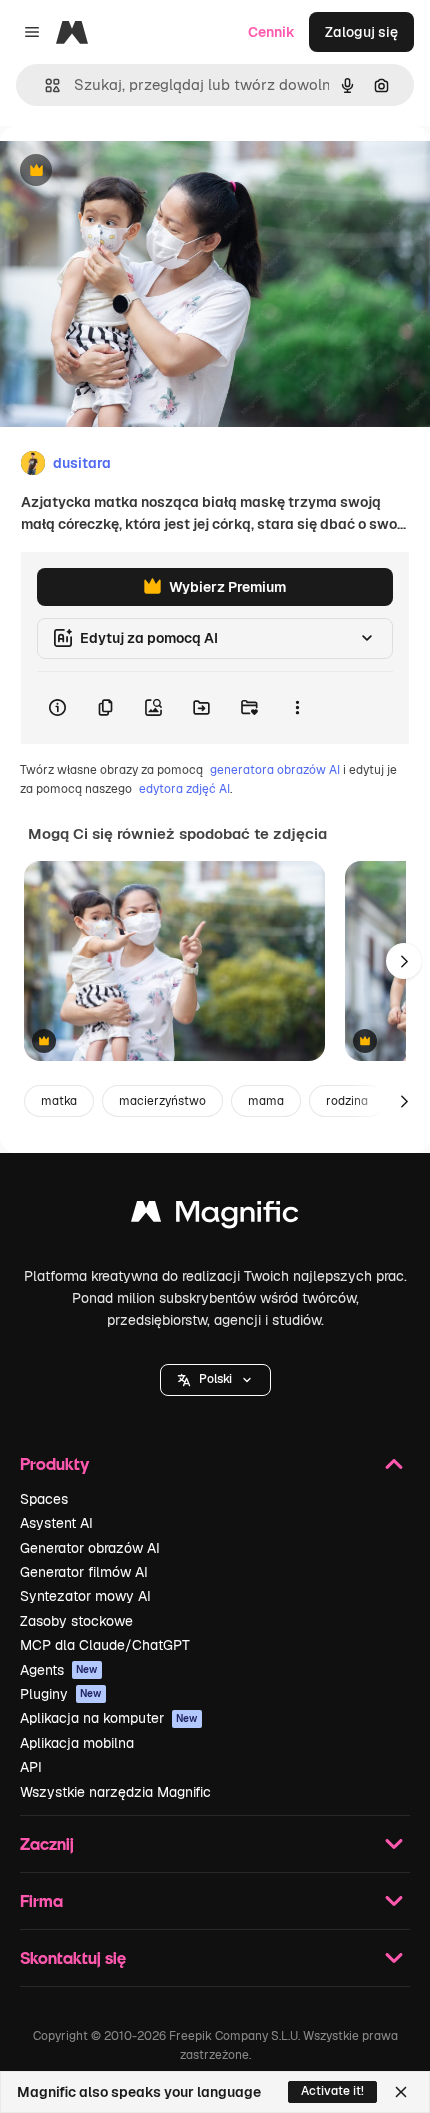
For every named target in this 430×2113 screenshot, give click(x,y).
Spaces (44, 1499)
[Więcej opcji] (297, 708)
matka (59, 1101)
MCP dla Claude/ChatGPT (105, 1645)
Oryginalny (138, 171)
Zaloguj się (361, 32)
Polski (215, 1379)
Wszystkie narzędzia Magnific (115, 1792)
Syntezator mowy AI (85, 1596)
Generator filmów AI (84, 1572)
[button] (215, 1380)
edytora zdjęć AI (184, 789)
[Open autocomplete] (44, 85)
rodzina (347, 1101)
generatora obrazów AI (275, 770)
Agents (59, 1670)
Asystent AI (56, 1523)
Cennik (271, 32)
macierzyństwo (162, 1101)
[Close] (401, 2092)
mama (266, 1101)
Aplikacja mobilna (77, 1743)
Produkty (54, 1463)
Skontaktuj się (73, 1957)
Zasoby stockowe (76, 1621)
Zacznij (47, 1843)
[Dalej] (404, 961)
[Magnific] (215, 1216)
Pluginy (61, 1694)
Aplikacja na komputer (109, 1718)
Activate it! (332, 2091)
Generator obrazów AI (90, 1548)
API (31, 1767)
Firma (41, 1900)
